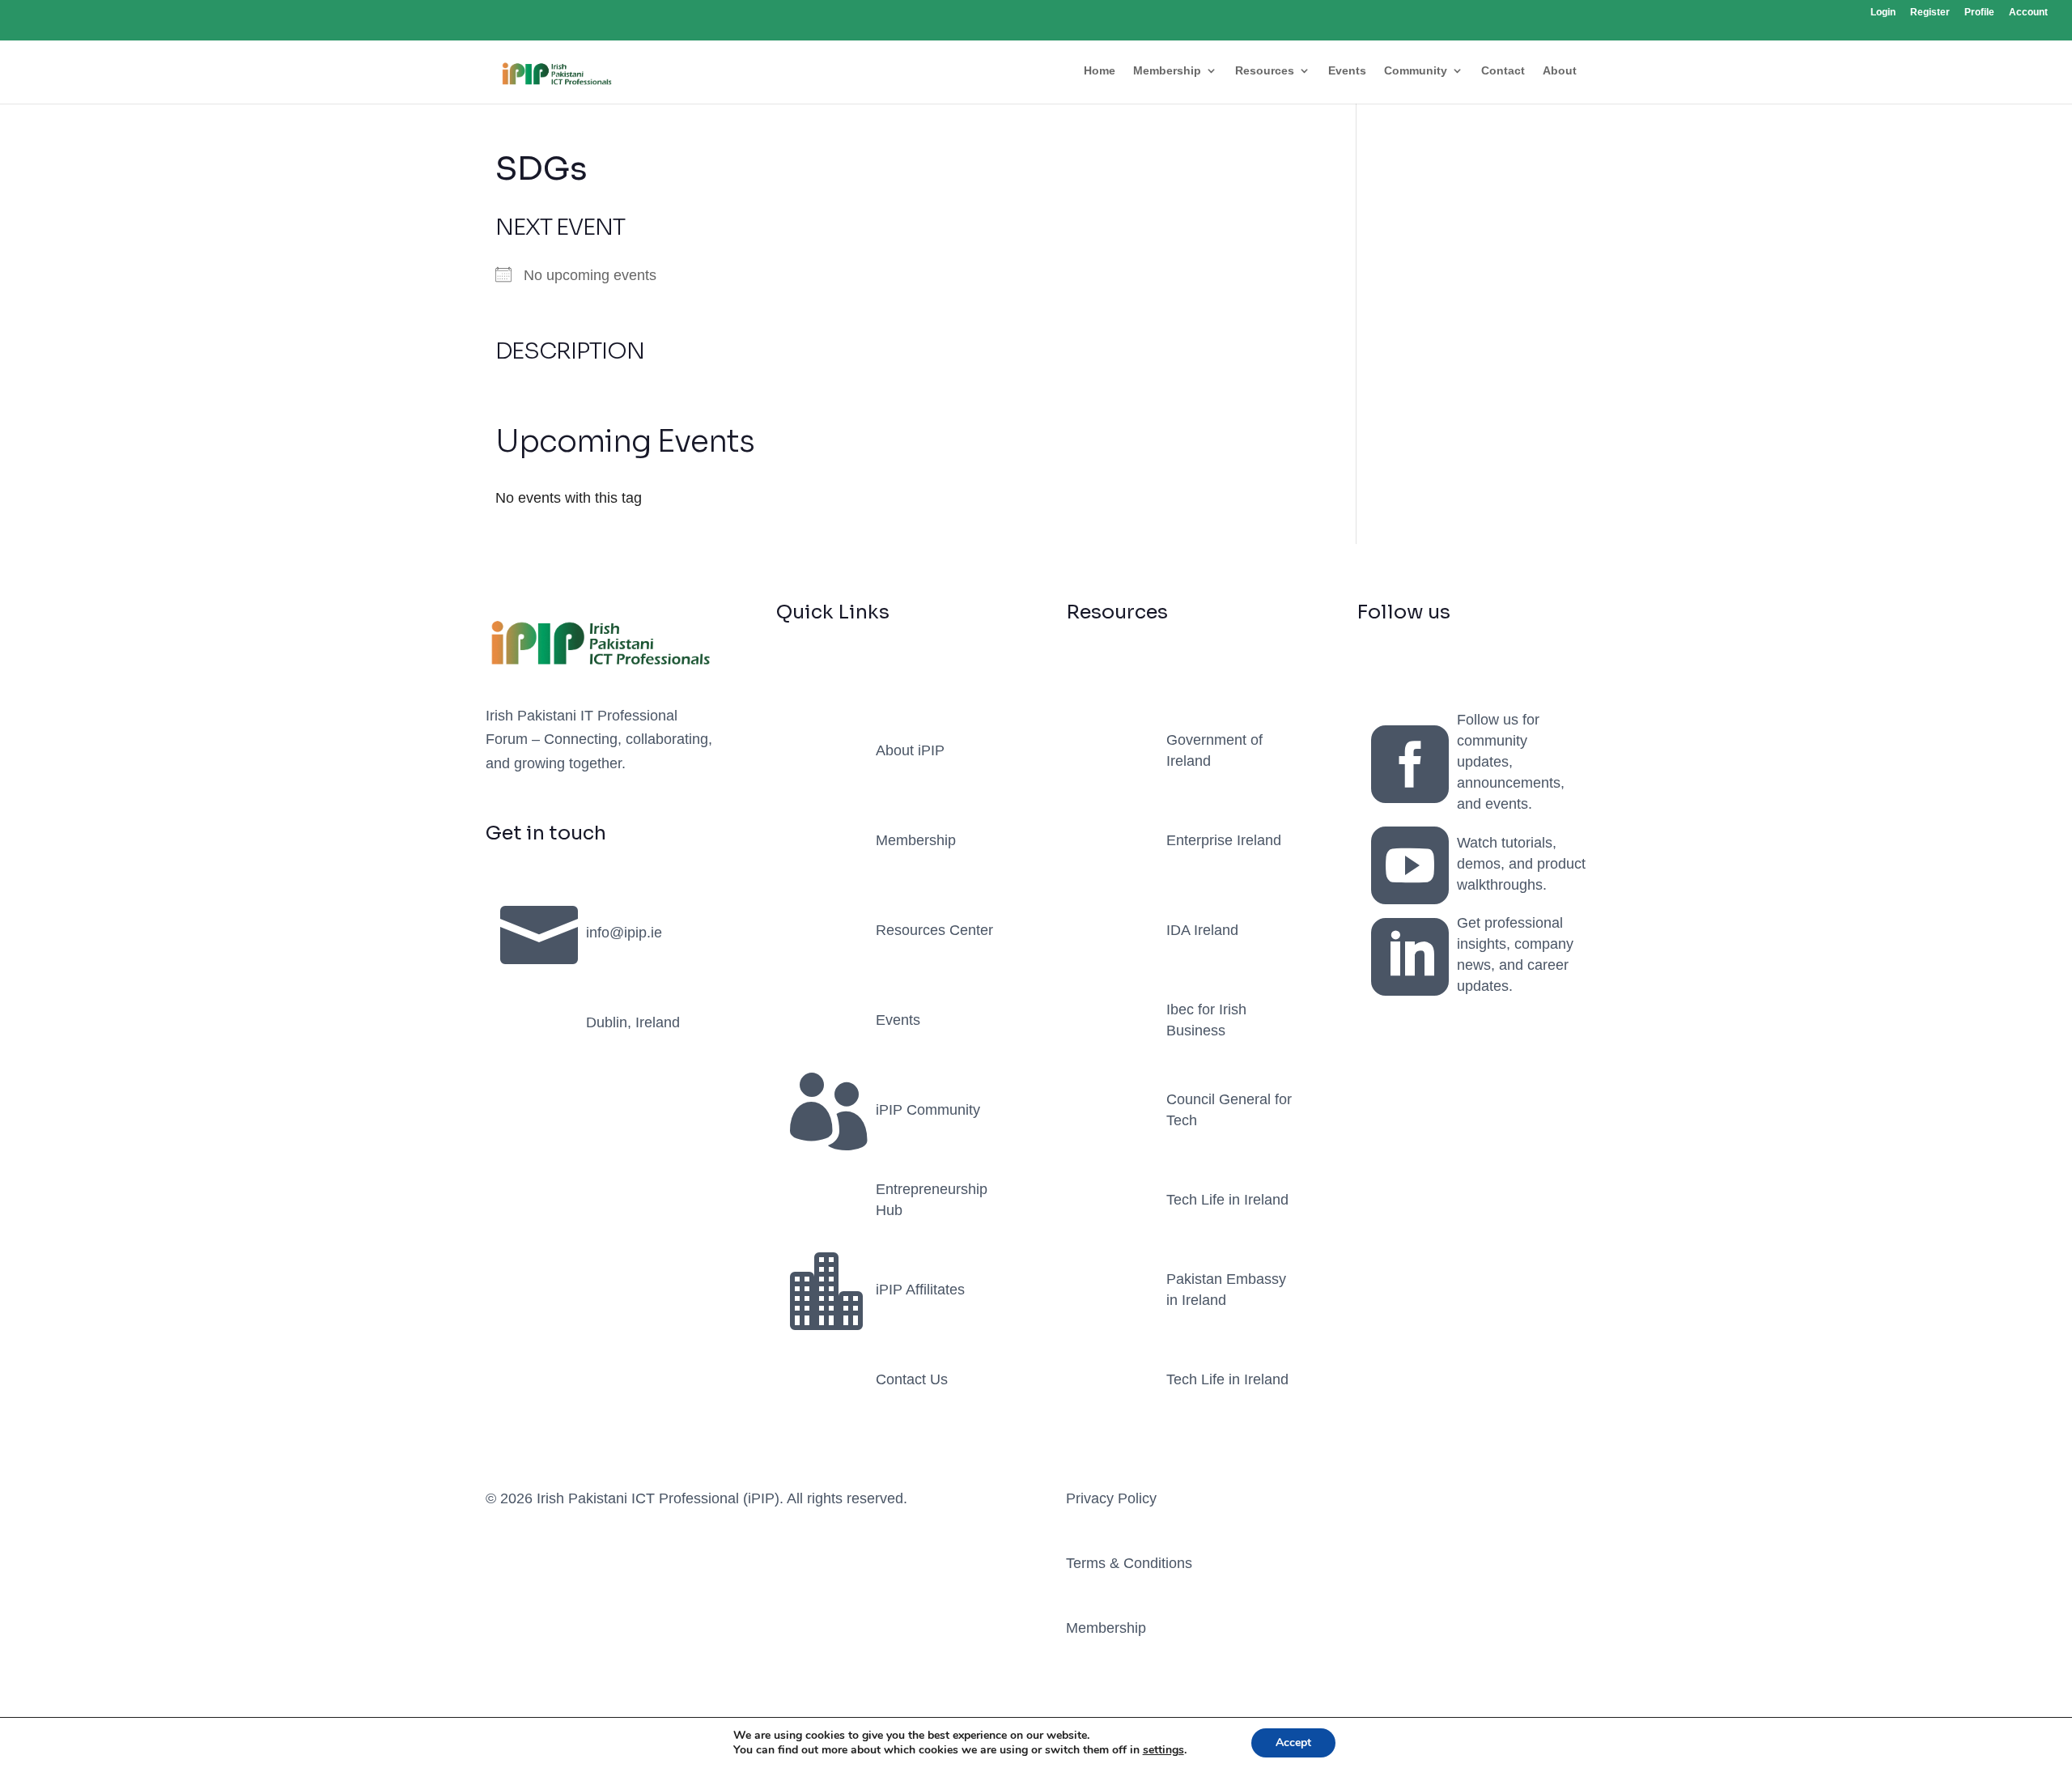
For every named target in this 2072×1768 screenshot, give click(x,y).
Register (1930, 13)
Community (1416, 71)
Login (1883, 13)
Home (1100, 71)
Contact (1503, 71)
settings (1163, 1750)
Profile (1979, 13)
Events (1347, 71)
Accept (1293, 1742)
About (1560, 71)
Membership (1167, 71)
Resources (1265, 71)
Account (2028, 13)
